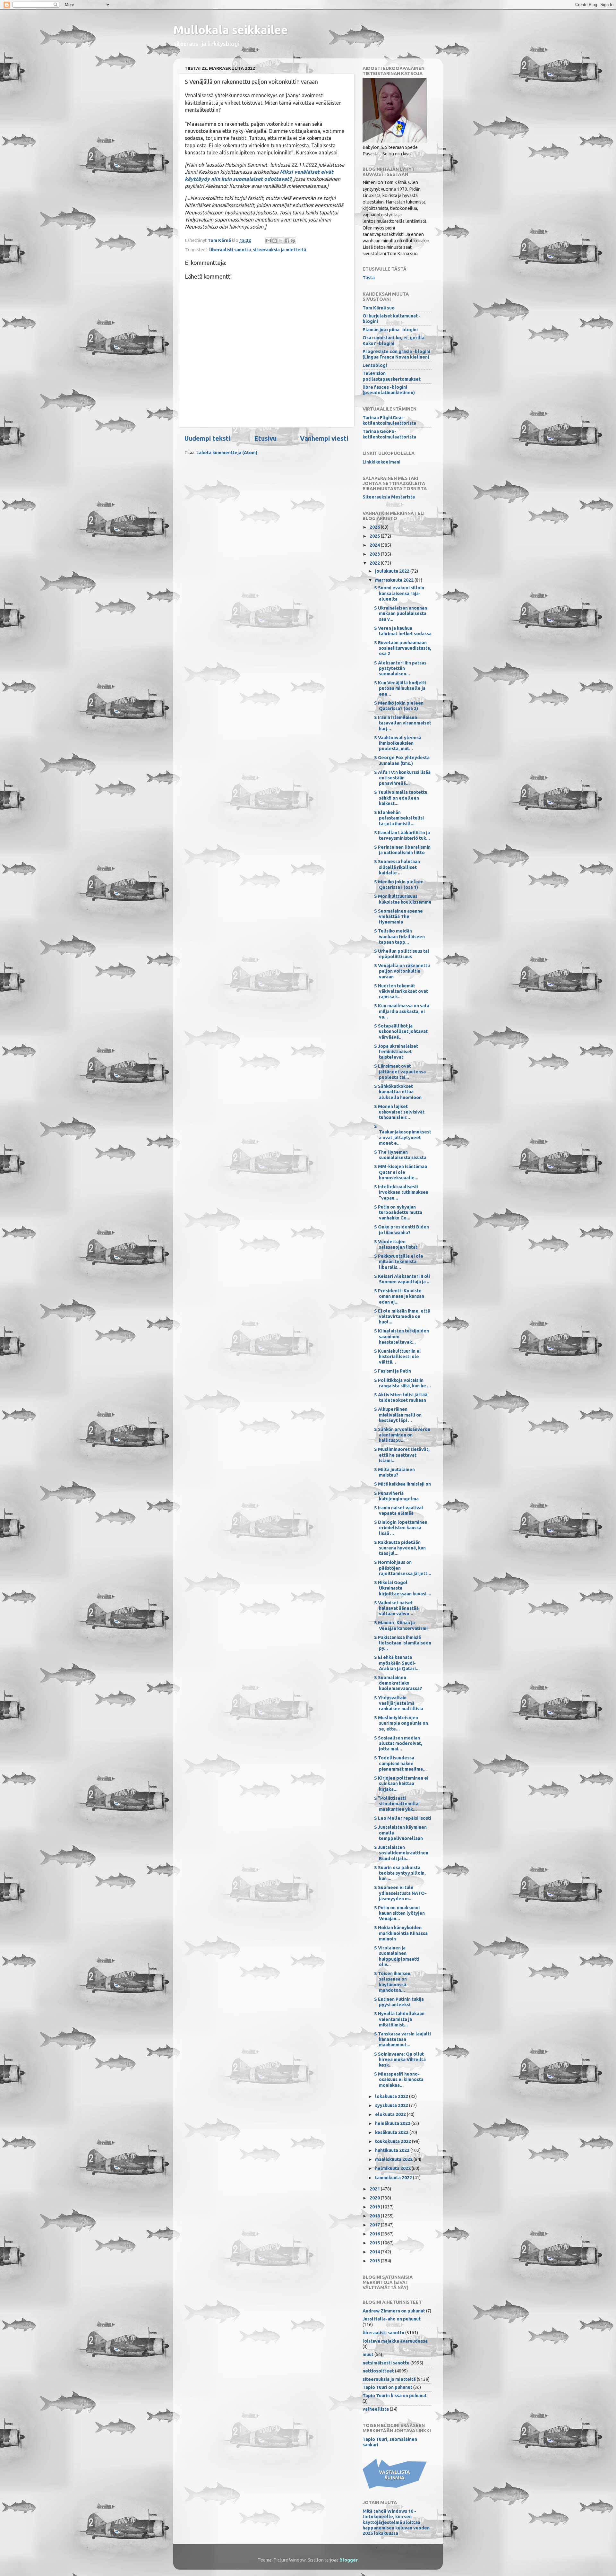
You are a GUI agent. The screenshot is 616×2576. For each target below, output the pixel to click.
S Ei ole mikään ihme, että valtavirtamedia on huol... (402, 1317)
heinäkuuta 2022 (393, 2123)
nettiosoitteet (378, 2371)
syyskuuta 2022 (392, 2105)
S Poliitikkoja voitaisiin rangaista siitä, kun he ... (402, 1383)
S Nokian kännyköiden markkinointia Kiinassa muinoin (401, 1933)
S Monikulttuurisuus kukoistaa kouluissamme (403, 899)
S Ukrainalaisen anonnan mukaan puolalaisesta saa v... (401, 614)
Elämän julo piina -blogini (390, 330)
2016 (375, 2234)
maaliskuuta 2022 (394, 2159)
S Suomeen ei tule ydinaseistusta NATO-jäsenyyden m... (400, 1893)
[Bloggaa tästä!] (275, 241)
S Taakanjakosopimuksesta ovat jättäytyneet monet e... (403, 1135)
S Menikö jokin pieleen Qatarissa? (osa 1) (399, 885)
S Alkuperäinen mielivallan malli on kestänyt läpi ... (398, 1415)
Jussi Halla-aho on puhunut (392, 2319)
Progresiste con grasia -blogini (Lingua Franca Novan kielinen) (396, 354)
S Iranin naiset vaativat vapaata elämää (399, 1510)
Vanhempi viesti (324, 438)
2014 (375, 2252)
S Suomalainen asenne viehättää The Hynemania (398, 917)
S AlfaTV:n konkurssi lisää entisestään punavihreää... (402, 778)
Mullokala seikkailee (231, 30)
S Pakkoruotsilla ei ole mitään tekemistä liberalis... (399, 1262)
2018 (375, 2216)
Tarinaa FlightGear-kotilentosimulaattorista (389, 420)
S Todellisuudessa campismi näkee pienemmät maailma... (400, 1763)
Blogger (349, 2560)
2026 (375, 527)
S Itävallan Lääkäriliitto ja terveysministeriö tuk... (402, 835)
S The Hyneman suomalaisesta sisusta (400, 1155)
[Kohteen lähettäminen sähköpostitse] (269, 241)
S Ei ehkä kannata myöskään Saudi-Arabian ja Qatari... (397, 1663)
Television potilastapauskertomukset (392, 376)
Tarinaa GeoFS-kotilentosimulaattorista (389, 434)
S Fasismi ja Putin (393, 1371)
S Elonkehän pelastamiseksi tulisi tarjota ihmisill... (399, 818)
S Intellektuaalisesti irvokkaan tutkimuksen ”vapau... (401, 1192)
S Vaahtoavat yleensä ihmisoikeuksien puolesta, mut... (398, 743)
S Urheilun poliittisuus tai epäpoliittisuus (402, 954)
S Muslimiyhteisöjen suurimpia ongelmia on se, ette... (401, 1723)
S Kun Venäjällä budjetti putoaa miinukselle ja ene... (400, 688)
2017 (375, 2225)
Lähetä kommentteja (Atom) (227, 453)
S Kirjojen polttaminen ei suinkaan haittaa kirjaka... (401, 1784)
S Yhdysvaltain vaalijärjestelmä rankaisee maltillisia (399, 1703)
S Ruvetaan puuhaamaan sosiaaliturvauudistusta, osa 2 (403, 648)
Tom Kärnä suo (379, 308)
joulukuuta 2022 (393, 571)
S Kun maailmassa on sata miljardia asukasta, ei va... (402, 1011)
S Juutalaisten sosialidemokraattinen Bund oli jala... (401, 1853)
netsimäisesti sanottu (386, 2363)
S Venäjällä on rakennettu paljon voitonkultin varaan (402, 971)
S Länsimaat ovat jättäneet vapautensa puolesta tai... (400, 1072)
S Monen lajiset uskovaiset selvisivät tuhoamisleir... (399, 1112)
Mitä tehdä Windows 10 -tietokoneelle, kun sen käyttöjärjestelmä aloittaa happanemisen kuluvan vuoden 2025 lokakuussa (396, 2522)
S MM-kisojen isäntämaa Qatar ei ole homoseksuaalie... (401, 1172)
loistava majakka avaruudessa (395, 2341)
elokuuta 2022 (391, 2114)
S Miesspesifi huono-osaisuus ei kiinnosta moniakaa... (399, 2080)
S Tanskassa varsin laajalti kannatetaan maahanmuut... (402, 2039)
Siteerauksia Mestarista (389, 497)
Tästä (369, 278)
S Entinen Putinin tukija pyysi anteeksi (399, 2002)
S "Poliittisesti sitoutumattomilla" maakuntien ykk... (397, 1804)
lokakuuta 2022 (392, 2096)
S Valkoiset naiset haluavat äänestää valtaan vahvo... (396, 1608)
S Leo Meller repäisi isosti (403, 1818)
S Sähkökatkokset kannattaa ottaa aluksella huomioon (398, 1092)
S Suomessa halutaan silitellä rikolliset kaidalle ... (397, 867)
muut (368, 2355)
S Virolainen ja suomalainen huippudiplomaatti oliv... (397, 1956)
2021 (375, 2189)
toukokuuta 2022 (394, 2141)
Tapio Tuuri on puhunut (387, 2387)
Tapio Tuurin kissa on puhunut (395, 2396)
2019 (375, 2207)
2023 (375, 554)
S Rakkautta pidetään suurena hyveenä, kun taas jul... (400, 1548)
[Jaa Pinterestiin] (293, 241)
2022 (375, 563)
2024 (375, 545)
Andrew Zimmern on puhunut (394, 2311)
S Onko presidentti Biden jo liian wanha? (402, 1230)
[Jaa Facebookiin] (287, 241)
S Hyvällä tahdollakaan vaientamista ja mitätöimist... (399, 2019)
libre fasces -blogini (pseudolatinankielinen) (389, 390)
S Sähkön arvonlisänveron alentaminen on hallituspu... (402, 1435)
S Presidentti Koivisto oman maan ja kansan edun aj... (399, 1296)
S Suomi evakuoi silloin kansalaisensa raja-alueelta (399, 593)
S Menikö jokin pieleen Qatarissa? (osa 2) (399, 706)
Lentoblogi (375, 365)
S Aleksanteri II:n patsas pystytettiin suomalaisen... (400, 668)
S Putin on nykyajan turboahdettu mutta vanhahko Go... (398, 1213)
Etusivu (265, 438)
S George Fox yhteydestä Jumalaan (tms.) (402, 760)
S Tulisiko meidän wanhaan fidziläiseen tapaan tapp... (399, 937)
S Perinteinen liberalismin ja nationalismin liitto (402, 850)
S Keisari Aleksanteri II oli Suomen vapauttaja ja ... (402, 1279)
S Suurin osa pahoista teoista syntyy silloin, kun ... (400, 1873)
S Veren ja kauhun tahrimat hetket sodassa (403, 631)
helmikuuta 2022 (393, 2168)
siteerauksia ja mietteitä (279, 250)
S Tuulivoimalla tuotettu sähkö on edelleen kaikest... (401, 798)
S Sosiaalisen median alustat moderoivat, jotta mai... (398, 1743)
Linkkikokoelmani (381, 462)
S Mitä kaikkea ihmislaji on (402, 1484)
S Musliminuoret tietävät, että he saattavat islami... (402, 1455)
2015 (375, 2243)
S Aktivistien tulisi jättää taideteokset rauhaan (401, 1397)
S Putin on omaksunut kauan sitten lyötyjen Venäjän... (399, 1913)
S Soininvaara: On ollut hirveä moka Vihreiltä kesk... (400, 2060)
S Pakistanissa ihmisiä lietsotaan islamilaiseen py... (403, 1643)
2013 (375, 2261)
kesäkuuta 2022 (392, 2132)
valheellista (376, 2409)
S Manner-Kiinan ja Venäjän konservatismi (401, 1625)
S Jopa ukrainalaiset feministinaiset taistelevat (396, 1052)
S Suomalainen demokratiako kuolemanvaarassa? (398, 1683)
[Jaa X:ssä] (281, 241)
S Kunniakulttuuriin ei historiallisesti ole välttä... (397, 1357)
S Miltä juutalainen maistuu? (394, 1472)
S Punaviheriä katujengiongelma (396, 1496)
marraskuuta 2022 (395, 580)
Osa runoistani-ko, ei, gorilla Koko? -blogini (394, 340)
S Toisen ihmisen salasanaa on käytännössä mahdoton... (392, 1982)
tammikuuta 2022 (394, 2178)
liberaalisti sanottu (230, 250)
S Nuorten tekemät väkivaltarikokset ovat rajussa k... (401, 991)
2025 (375, 536)
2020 (375, 2198)
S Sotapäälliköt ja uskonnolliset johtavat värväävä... (401, 1032)
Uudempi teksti (207, 438)
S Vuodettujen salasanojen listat (396, 1244)
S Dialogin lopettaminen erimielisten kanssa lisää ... (401, 1528)
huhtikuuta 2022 (393, 2150)
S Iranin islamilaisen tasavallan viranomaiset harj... (403, 723)
